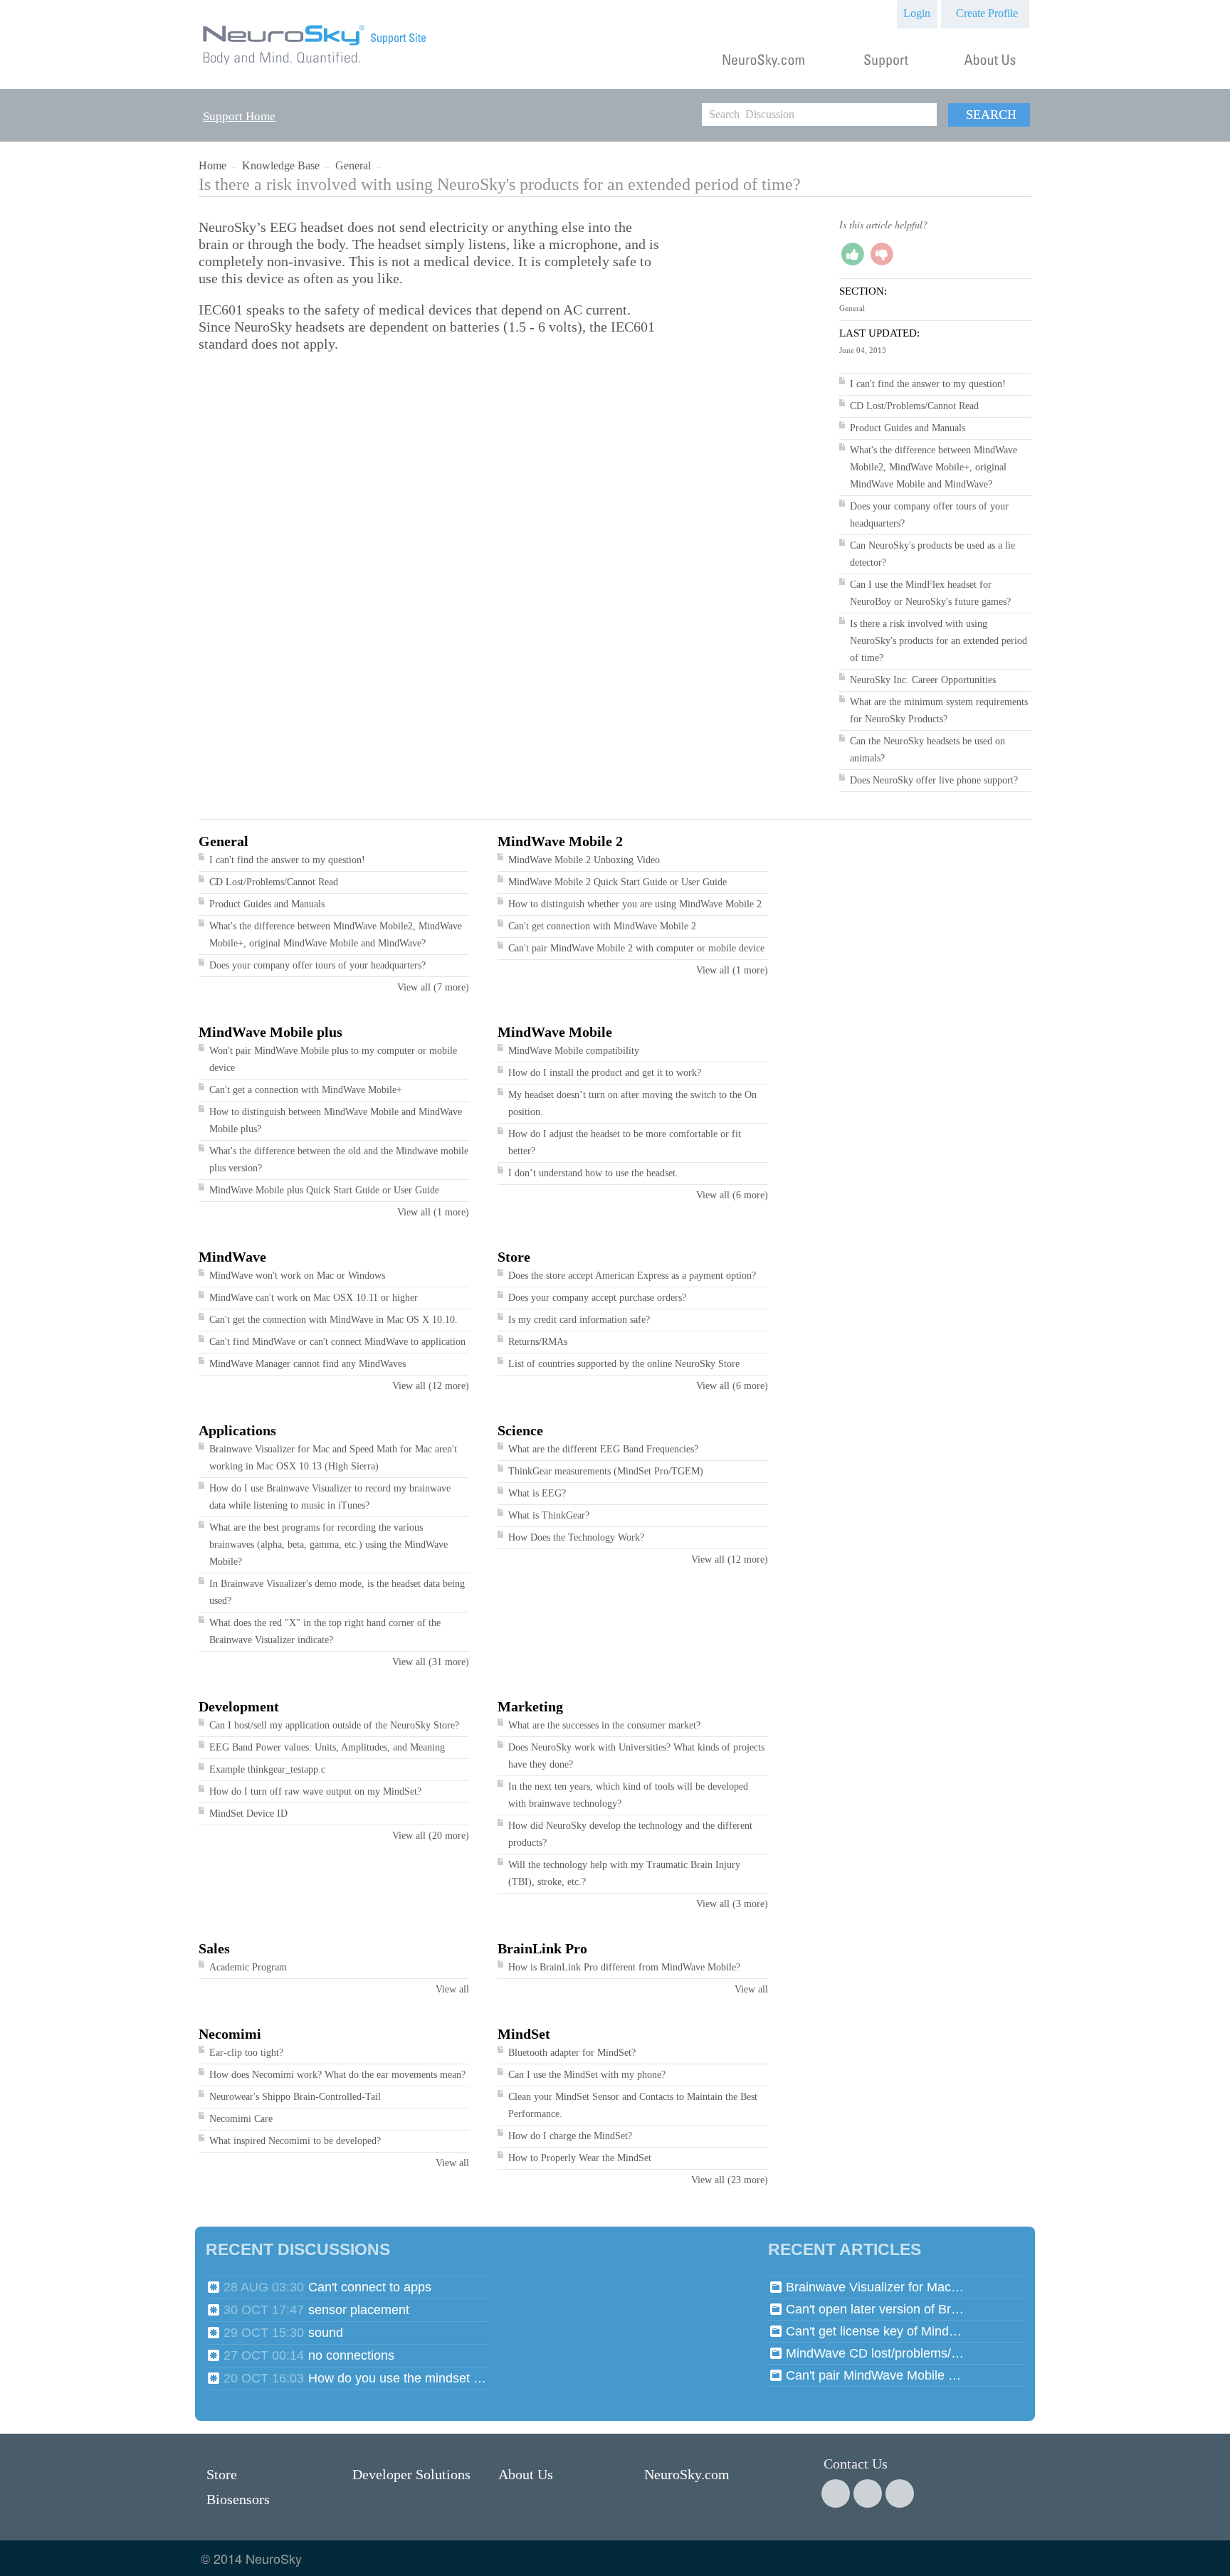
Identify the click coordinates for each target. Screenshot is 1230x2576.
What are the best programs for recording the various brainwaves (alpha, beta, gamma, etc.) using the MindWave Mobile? (328, 1545)
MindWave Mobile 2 (560, 841)
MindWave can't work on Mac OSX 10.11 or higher (314, 1298)
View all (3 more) (732, 1904)
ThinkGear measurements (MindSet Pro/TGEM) (606, 1471)
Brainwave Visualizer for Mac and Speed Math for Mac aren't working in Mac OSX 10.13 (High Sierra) (875, 2287)
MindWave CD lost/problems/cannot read (875, 2353)
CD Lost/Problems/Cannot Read (914, 406)
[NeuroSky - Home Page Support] (315, 65)
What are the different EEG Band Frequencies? (603, 1449)
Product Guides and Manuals (908, 428)
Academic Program (248, 1967)
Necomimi (230, 2034)
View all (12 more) (431, 1386)
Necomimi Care (241, 2119)
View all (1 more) (732, 970)
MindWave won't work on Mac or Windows (297, 1276)
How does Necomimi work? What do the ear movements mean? (337, 2075)
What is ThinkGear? (549, 1515)
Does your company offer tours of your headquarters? (317, 965)
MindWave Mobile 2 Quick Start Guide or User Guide (617, 882)
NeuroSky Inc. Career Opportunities (923, 680)
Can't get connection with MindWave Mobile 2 (602, 926)
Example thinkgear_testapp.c (267, 1769)
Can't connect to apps (370, 2287)
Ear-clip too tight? (246, 2053)
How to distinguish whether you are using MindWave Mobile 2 (635, 904)
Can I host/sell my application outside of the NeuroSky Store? (334, 1725)
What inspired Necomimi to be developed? (295, 2141)
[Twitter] (868, 2493)
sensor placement (359, 2310)
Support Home (239, 116)
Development (239, 1706)
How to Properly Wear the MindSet (580, 2158)
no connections (351, 2355)
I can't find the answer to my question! (928, 384)
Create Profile (987, 13)
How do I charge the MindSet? (570, 2136)
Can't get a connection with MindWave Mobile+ (306, 1090)
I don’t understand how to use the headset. (593, 1173)
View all (452, 1989)
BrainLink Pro (542, 1948)
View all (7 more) (433, 987)
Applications (237, 1430)
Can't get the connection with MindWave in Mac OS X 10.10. (333, 1320)
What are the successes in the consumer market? (604, 1725)
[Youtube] (900, 2493)
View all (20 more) (431, 1836)
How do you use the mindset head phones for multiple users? (397, 2378)
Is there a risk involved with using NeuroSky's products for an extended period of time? (939, 641)
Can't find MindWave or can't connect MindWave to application (337, 1342)
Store (514, 1257)
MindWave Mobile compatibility (574, 1051)
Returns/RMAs (538, 1342)
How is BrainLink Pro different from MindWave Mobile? (624, 1967)
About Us (526, 2474)
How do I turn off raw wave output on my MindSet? (315, 1791)
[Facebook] (836, 2493)
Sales (214, 1948)
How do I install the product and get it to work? (605, 1073)
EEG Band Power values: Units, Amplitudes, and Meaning (327, 1747)
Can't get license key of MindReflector (875, 2331)
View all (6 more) (732, 1195)
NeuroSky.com (687, 2474)
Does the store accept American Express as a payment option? (632, 1276)
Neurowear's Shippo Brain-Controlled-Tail (295, 2097)
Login (917, 13)
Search (991, 115)
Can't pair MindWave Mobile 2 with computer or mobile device (636, 948)
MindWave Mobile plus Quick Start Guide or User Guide (324, 1190)
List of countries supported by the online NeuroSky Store (624, 1364)
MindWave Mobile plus (270, 1032)
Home (212, 165)
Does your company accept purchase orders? (597, 1298)
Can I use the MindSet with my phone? (587, 2075)
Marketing (530, 1706)
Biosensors (238, 2499)
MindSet (524, 2034)
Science (520, 1430)
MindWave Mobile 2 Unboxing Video (584, 860)
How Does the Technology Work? (576, 1537)
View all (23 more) (730, 2180)
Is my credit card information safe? (579, 1320)
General (353, 165)
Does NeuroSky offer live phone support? (934, 780)
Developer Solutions (411, 2474)
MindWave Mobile (555, 1032)
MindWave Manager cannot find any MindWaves (307, 1364)
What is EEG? (537, 1493)
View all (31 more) (431, 1662)
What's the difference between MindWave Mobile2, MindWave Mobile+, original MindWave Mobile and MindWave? (934, 467)
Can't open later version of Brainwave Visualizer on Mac (875, 2309)
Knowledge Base (281, 165)
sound (326, 2333)
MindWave (232, 1257)
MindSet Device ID (248, 1814)
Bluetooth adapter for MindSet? (572, 2053)
